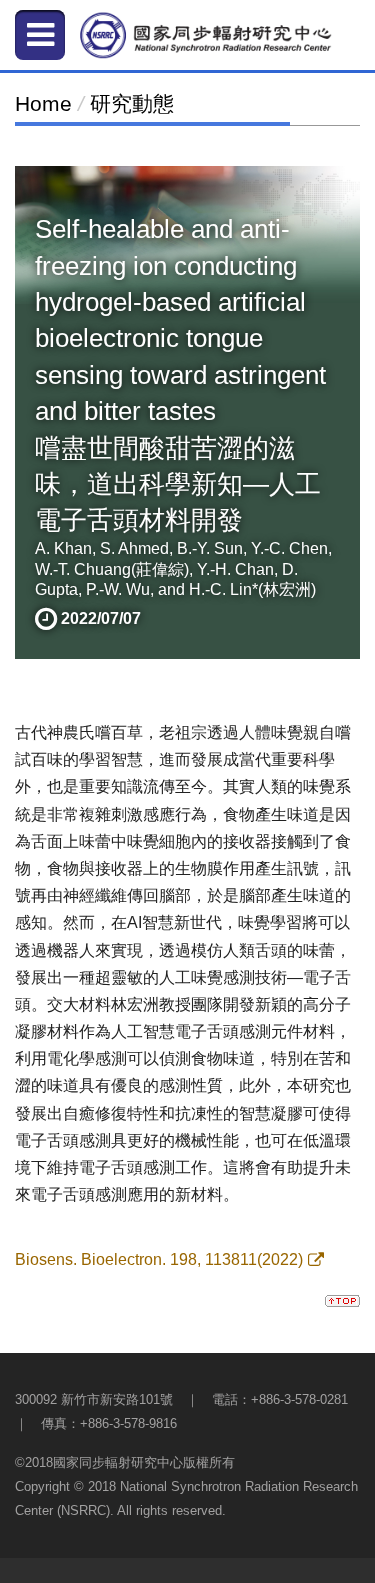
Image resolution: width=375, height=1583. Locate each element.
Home (43, 103)
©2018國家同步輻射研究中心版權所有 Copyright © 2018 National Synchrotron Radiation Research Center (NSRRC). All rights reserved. (186, 1486)
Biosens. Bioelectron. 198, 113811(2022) (159, 1259)
